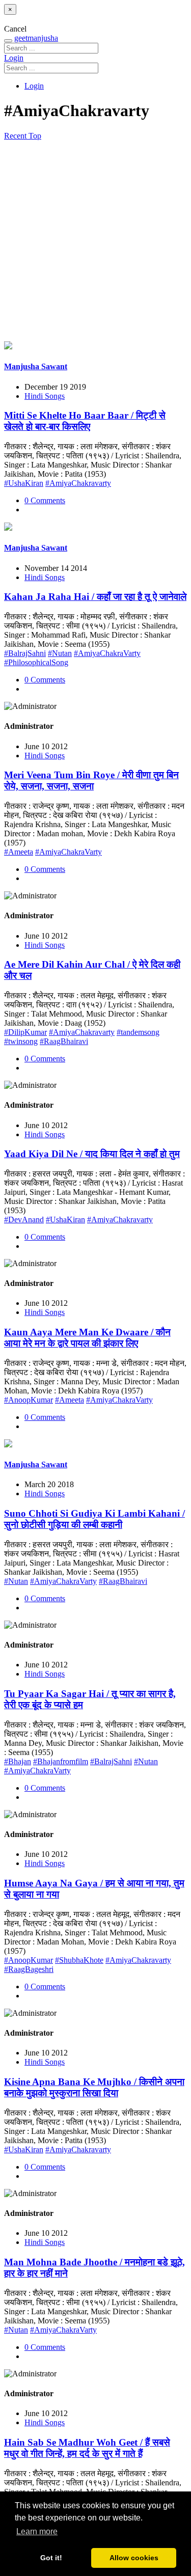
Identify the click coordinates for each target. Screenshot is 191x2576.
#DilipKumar (25, 1032)
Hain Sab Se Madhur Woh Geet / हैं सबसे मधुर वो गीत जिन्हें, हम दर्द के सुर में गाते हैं (87, 2448)
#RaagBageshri (29, 1969)
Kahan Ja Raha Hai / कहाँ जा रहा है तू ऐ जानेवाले (95, 597)
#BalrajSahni (25, 653)
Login (14, 58)
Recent (16, 136)
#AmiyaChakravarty (78, 483)
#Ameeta (19, 852)
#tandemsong (138, 1032)
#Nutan (60, 653)
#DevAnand (24, 1220)
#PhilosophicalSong (36, 662)
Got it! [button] (51, 2558)
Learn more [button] (37, 2531)
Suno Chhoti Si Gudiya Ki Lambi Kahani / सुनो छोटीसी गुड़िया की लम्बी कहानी (94, 1519)
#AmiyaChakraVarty (107, 653)
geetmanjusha (36, 38)
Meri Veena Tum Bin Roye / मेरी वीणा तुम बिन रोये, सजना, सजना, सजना (91, 780)
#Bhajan (18, 1761)
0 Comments (45, 500)
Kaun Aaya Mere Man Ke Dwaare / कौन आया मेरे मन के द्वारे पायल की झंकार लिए (87, 1338)
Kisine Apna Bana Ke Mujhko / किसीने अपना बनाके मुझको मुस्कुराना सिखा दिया (94, 2087)
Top (35, 136)
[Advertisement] (95, 241)
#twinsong (21, 1041)
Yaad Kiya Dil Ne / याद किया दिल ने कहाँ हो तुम (92, 1154)
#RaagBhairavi (64, 1041)
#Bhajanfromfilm (61, 1761)
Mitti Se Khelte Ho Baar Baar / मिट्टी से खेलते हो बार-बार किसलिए (85, 421)
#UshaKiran (24, 483)
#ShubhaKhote (79, 1960)
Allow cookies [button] (134, 2558)
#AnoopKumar (29, 1400)
